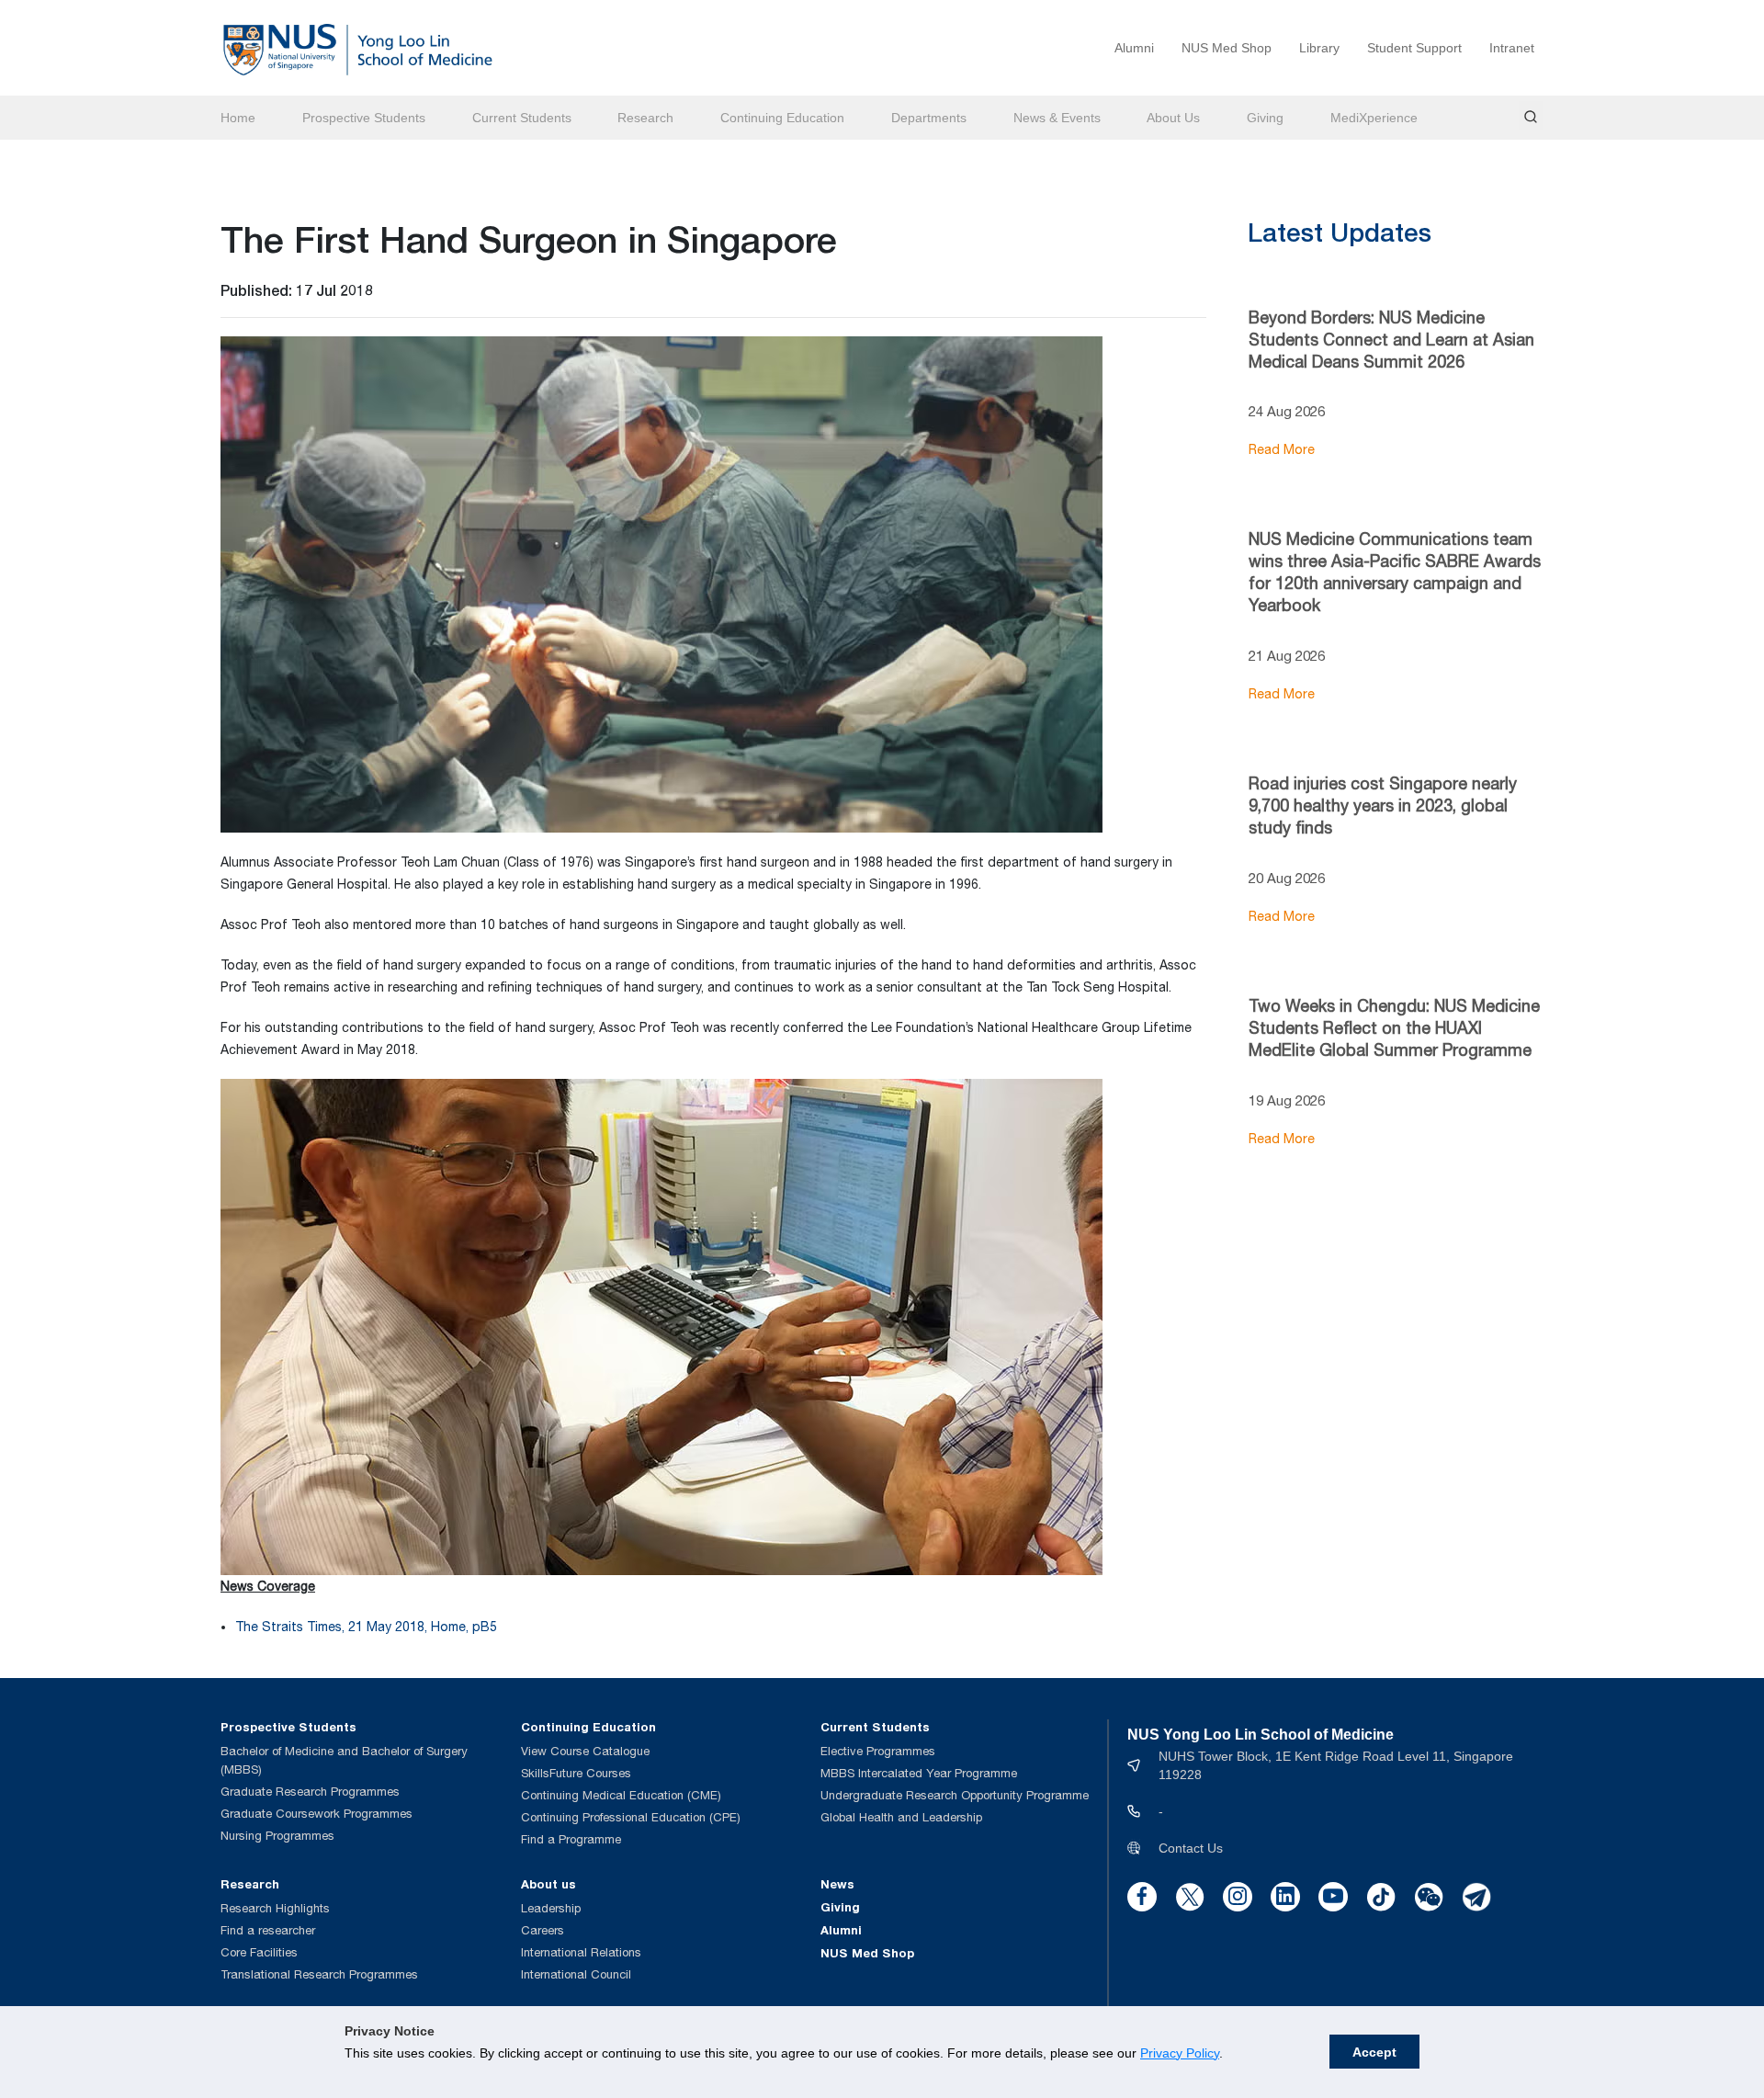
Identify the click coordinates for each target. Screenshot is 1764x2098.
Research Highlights (275, 1908)
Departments (929, 118)
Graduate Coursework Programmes (317, 1814)
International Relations (581, 1952)
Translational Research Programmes (319, 1974)
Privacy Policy (1180, 2053)
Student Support (1414, 48)
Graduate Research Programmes (310, 1792)
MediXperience (1374, 118)
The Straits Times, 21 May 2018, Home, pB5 (366, 1627)
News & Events (1057, 118)
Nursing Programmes (277, 1836)
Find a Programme (571, 1839)
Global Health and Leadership (901, 1817)
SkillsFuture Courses (576, 1773)
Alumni (1134, 48)
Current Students (522, 118)
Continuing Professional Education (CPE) (631, 1817)
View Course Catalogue (585, 1751)
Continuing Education (782, 118)
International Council (576, 1974)
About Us (1173, 118)
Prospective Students (364, 118)
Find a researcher (268, 1930)
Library (1319, 48)
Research (645, 118)
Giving (1265, 118)
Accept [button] (1374, 2052)
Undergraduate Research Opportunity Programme (955, 1795)
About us (548, 1884)
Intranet (1512, 48)
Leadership (551, 1908)
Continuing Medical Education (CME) (621, 1795)
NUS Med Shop (1227, 48)
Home (238, 118)
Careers (543, 1930)
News (837, 1884)
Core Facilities (259, 1952)
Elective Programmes (878, 1751)
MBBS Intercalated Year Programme (919, 1773)
